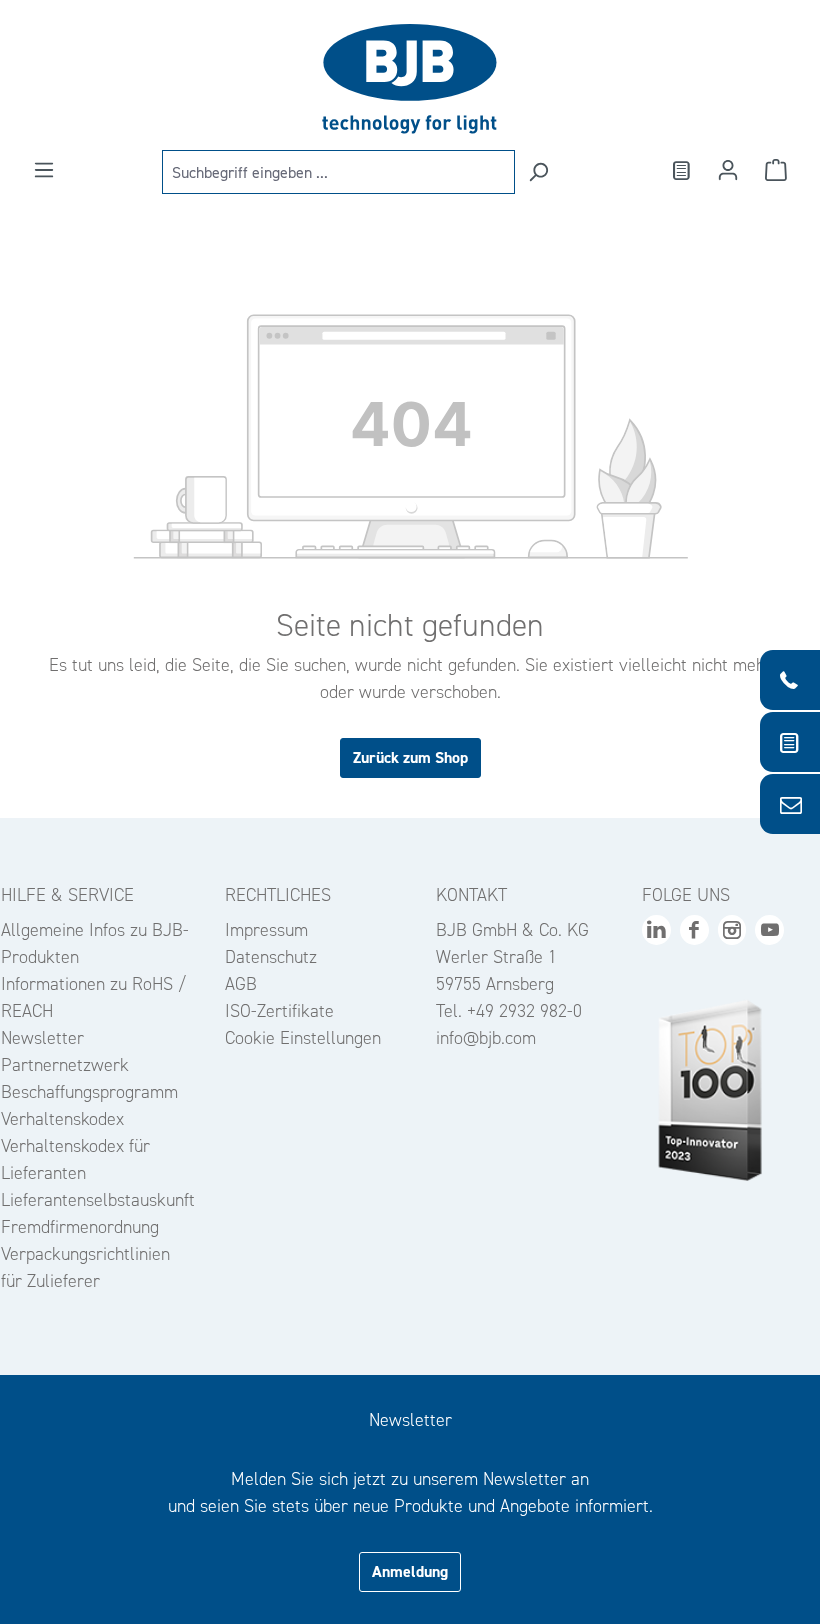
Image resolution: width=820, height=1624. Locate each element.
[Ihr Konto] (728, 170)
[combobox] (338, 172)
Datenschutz (271, 957)
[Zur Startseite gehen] (410, 79)
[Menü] (44, 170)
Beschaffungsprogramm (89, 1092)
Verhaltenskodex (62, 1119)
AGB (241, 984)
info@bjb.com (486, 1038)
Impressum (266, 930)
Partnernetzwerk (65, 1065)
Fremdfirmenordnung (80, 1227)
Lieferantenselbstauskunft (98, 1200)
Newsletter (42, 1038)
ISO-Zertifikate (279, 1011)
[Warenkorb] (776, 170)
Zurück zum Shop (410, 757)
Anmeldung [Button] (410, 1571)
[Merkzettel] (680, 170)
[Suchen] (538, 172)
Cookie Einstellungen (303, 1038)
